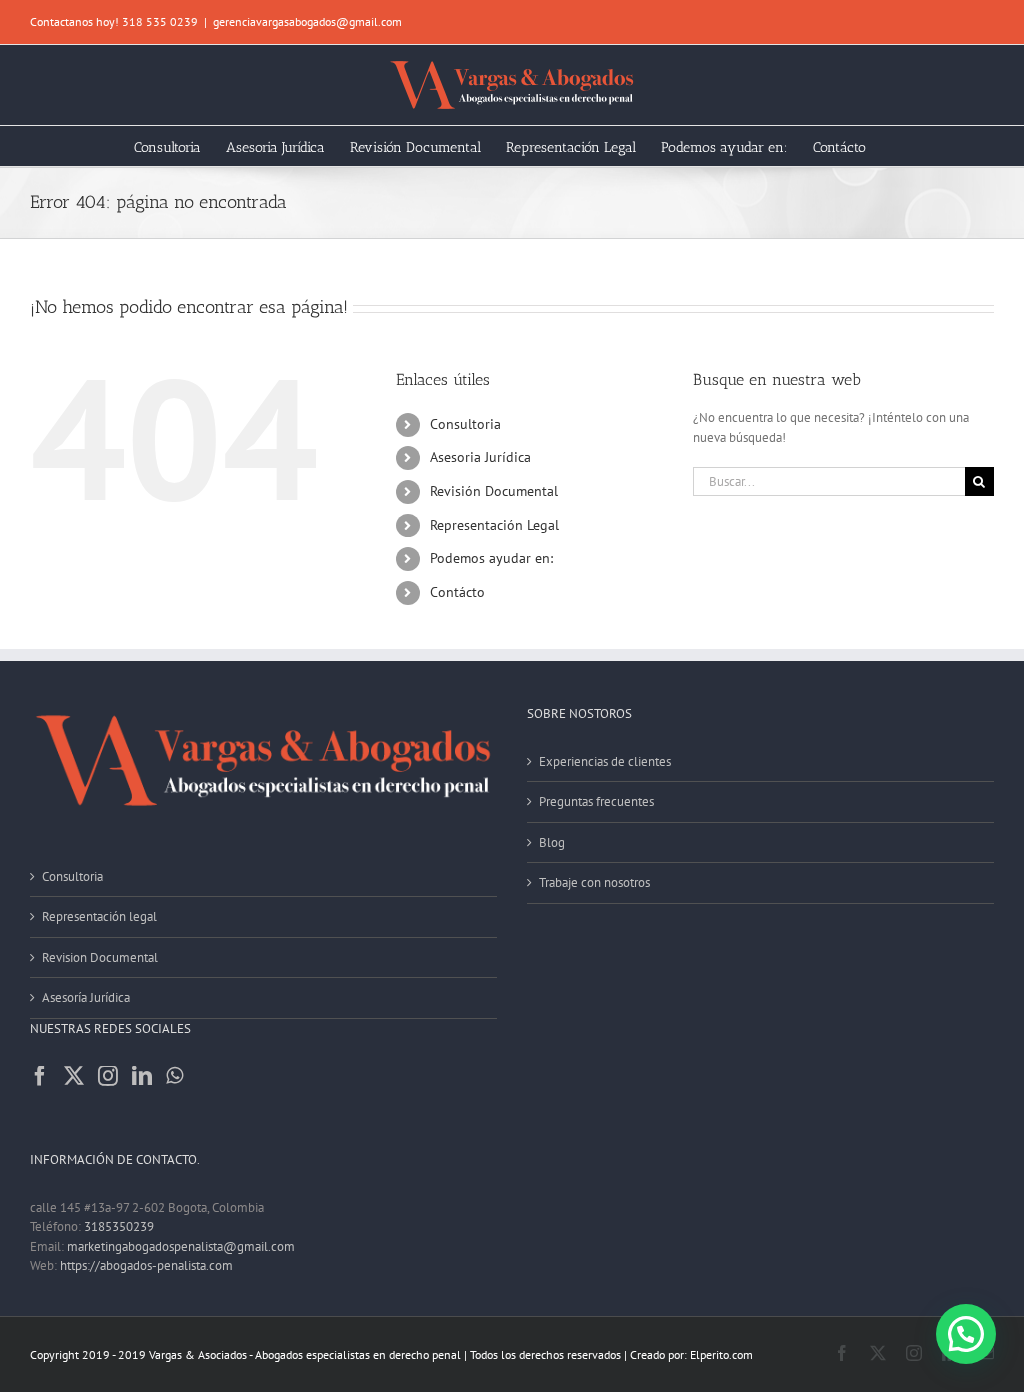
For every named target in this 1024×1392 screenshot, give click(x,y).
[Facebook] (40, 1076)
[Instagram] (108, 1076)
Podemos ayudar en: (491, 558)
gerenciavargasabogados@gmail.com (307, 21)
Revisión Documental (494, 491)
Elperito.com (721, 1354)
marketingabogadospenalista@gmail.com (181, 1246)
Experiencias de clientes (605, 761)
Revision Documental (100, 957)
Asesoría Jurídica (86, 997)
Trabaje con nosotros (594, 882)
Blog (552, 842)
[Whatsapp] (174, 1076)
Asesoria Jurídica (480, 457)
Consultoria (465, 424)
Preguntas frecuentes (596, 801)
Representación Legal (494, 525)
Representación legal (99, 916)
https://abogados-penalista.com (146, 1265)
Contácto (457, 592)
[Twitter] (74, 1076)
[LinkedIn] (142, 1076)
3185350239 (119, 1226)
